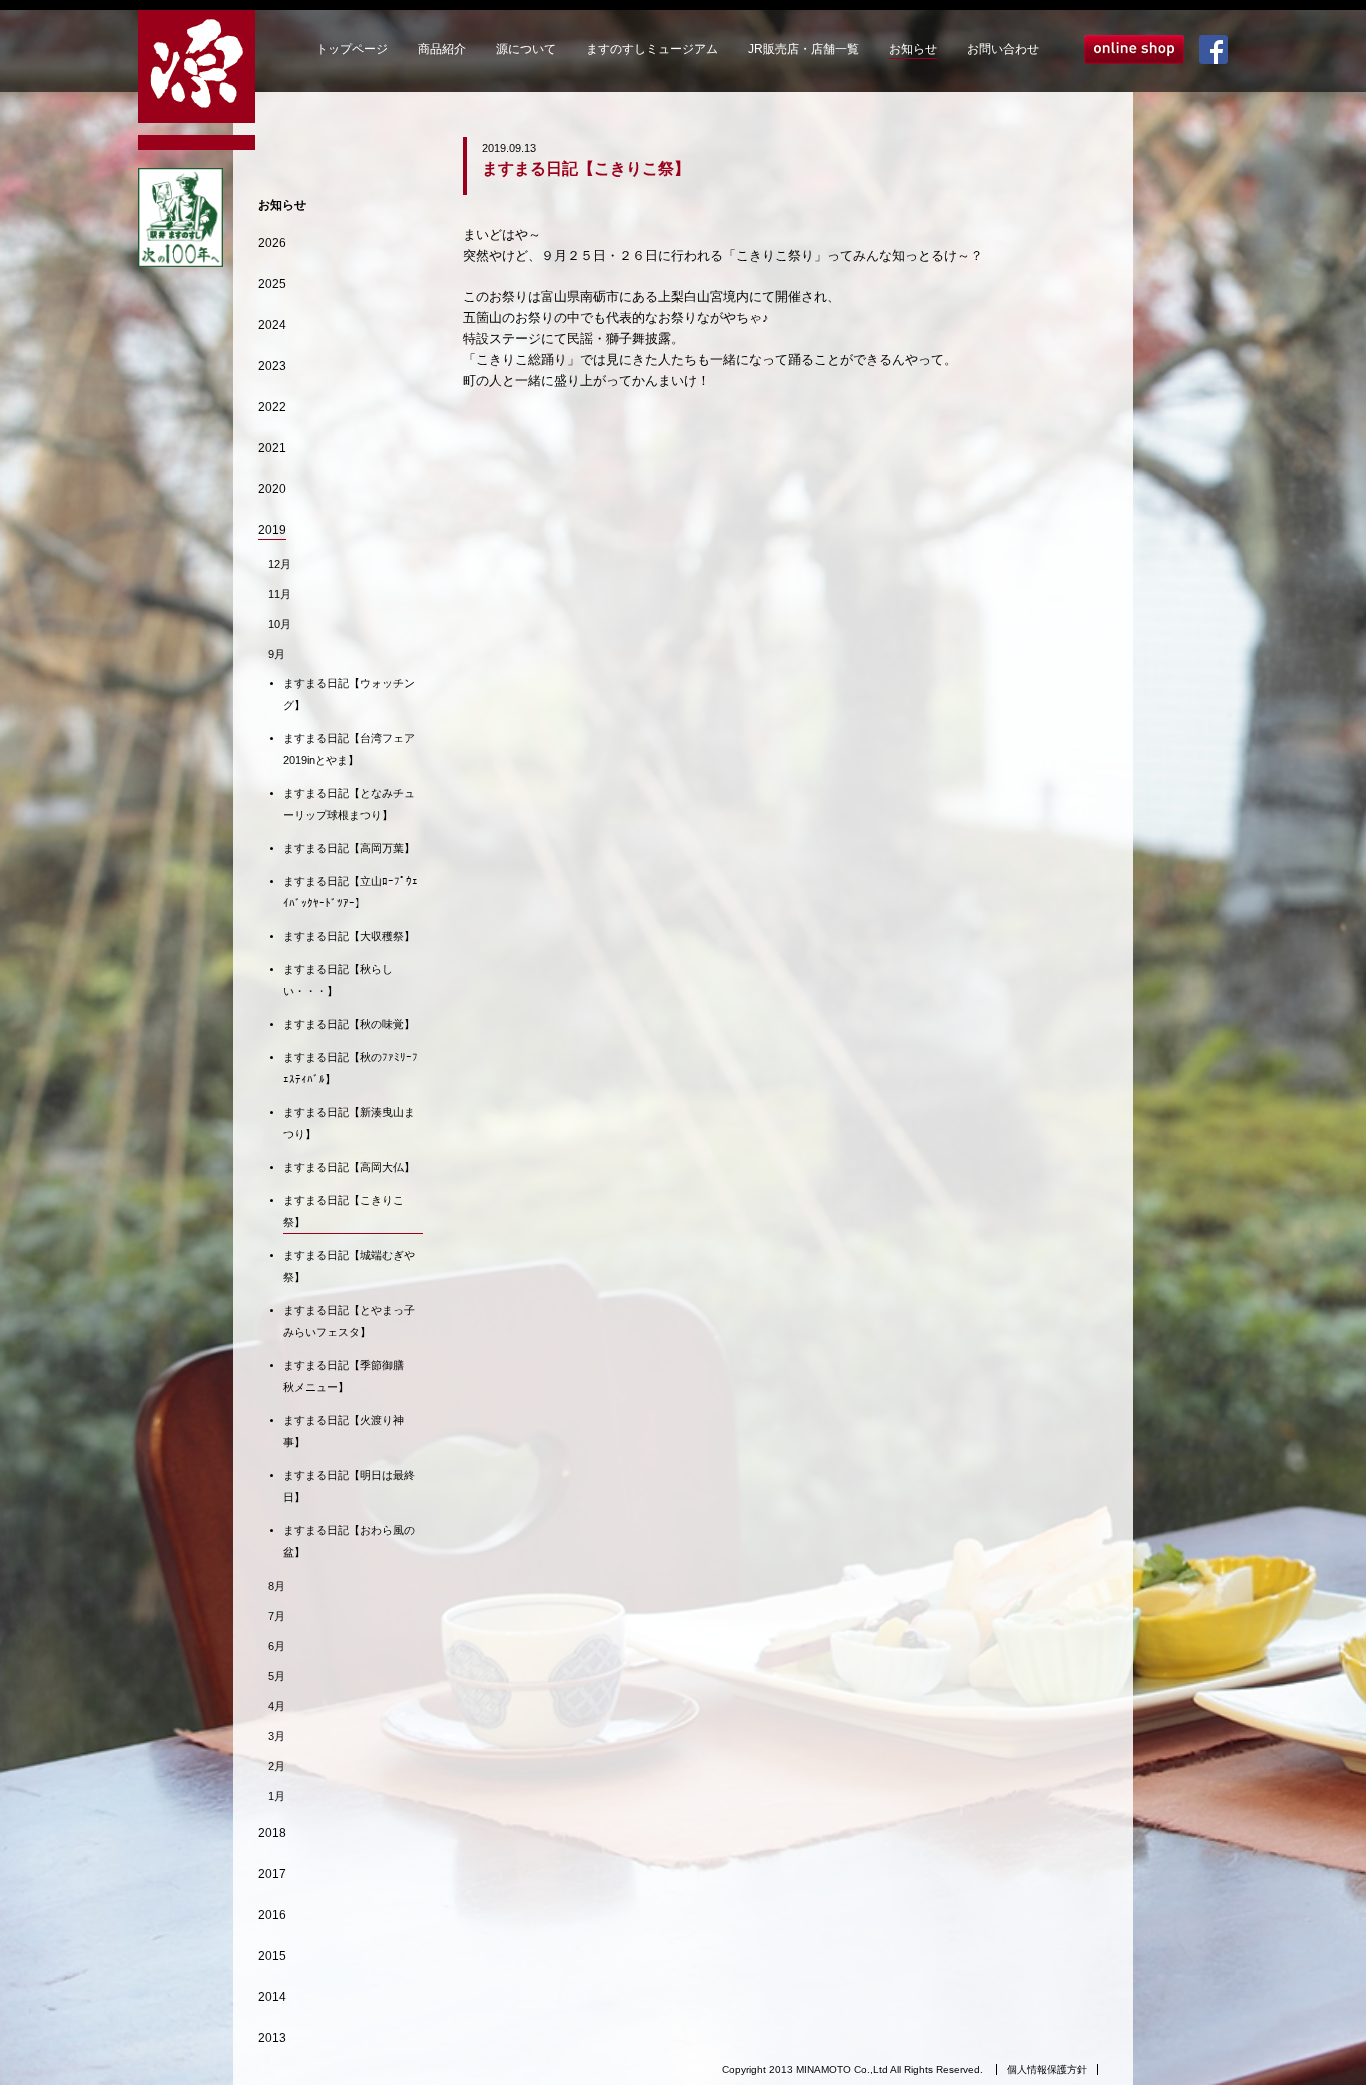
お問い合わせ (1003, 49)
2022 (272, 407)
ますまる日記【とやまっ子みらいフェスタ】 (349, 1321)
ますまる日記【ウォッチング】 (349, 694)
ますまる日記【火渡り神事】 (343, 1431)
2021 (272, 448)
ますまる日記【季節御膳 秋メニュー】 (349, 1376)
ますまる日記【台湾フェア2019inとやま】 (349, 749)
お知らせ (913, 49)
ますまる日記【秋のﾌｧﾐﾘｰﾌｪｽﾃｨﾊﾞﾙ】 (350, 1068)
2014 (272, 1997)
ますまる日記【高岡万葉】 (349, 848)
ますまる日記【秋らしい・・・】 (338, 980)
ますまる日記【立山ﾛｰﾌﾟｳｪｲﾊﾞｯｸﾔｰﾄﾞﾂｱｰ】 (350, 892)
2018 (272, 1833)
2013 (272, 2038)
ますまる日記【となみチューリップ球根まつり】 (349, 804)
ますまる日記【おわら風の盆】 (349, 1541)
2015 (272, 1956)
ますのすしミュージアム (652, 49)
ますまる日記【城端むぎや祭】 (349, 1266)
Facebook (1213, 49)
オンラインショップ (1134, 49)
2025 (272, 284)
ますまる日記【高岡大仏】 (349, 1167)
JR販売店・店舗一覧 (803, 49)
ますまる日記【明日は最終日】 (349, 1486)
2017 (272, 1874)
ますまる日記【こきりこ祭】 (343, 1211)
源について (526, 49)
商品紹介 (442, 49)
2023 (272, 366)
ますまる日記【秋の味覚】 (349, 1024)
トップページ (352, 49)
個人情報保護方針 (1047, 2069)
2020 (272, 489)
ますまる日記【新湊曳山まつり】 (349, 1123)
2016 (272, 1915)
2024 (272, 325)
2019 (272, 530)
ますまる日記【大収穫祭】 (349, 936)
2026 (272, 243)
